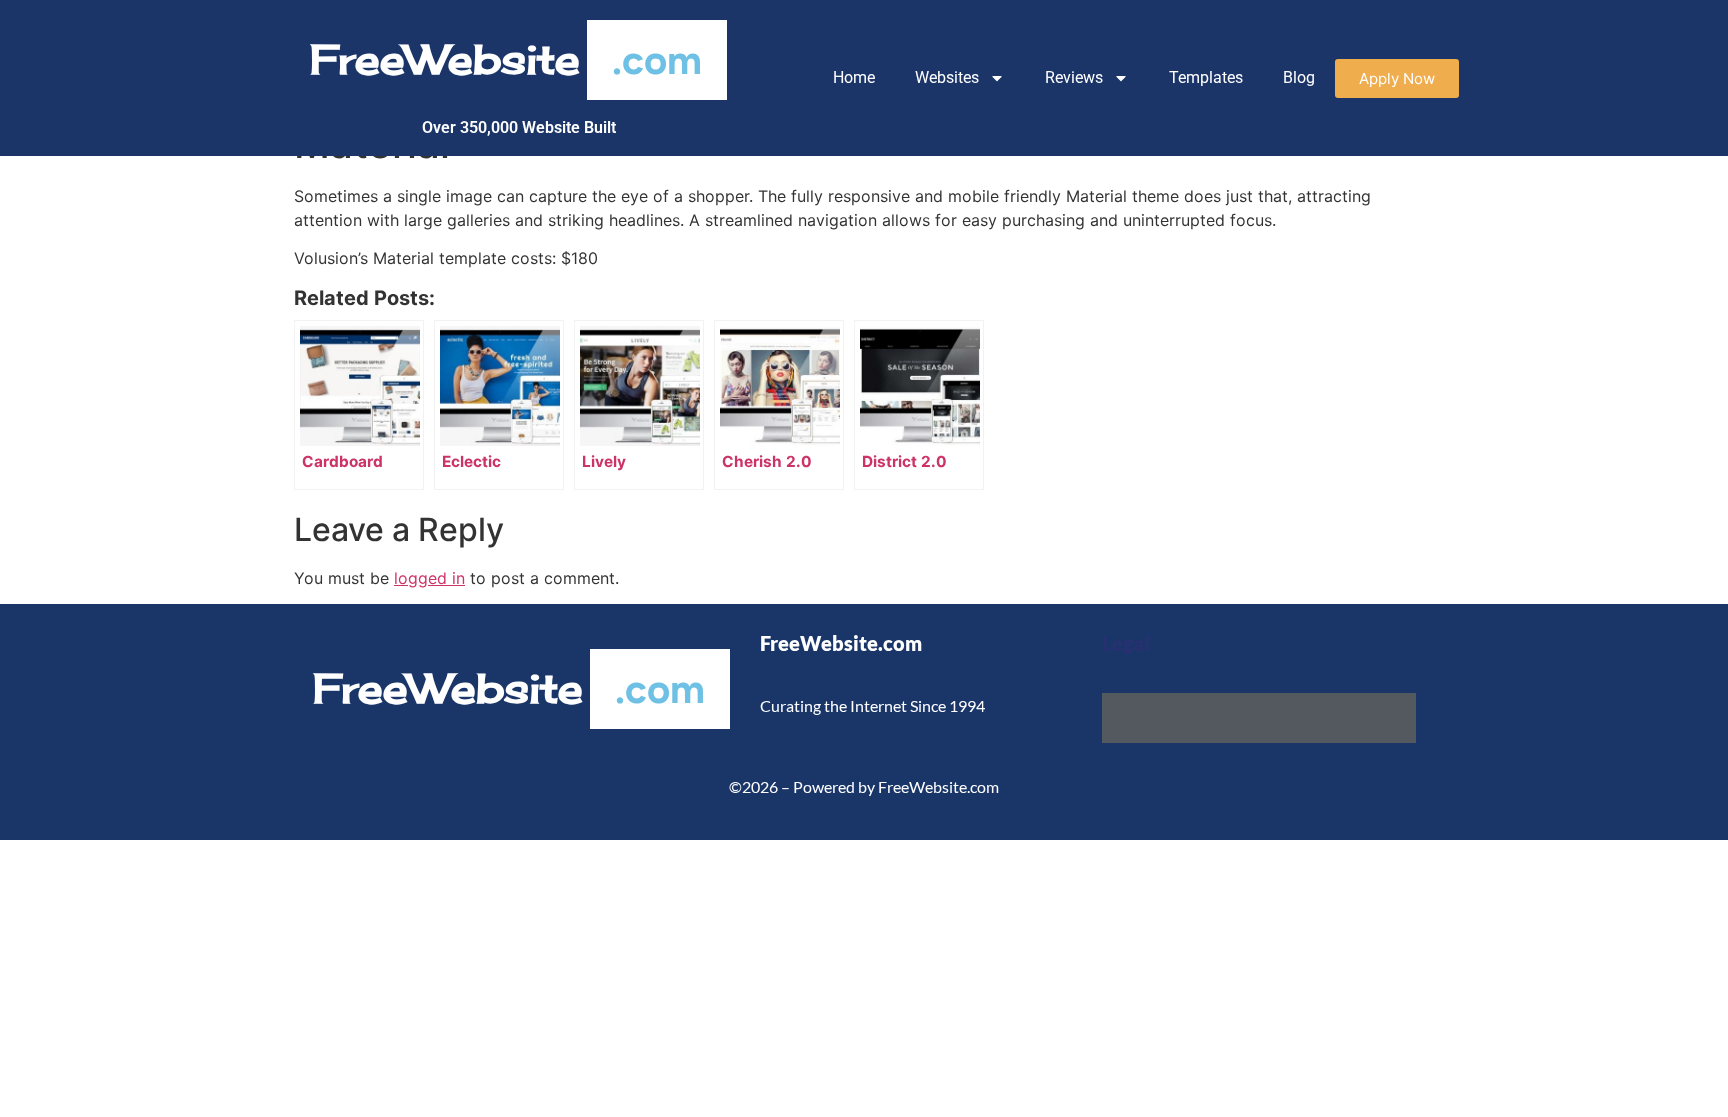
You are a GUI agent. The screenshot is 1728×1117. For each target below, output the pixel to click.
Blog (1299, 77)
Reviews (1074, 77)
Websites (947, 77)
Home (854, 77)
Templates (1206, 77)
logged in (429, 578)
